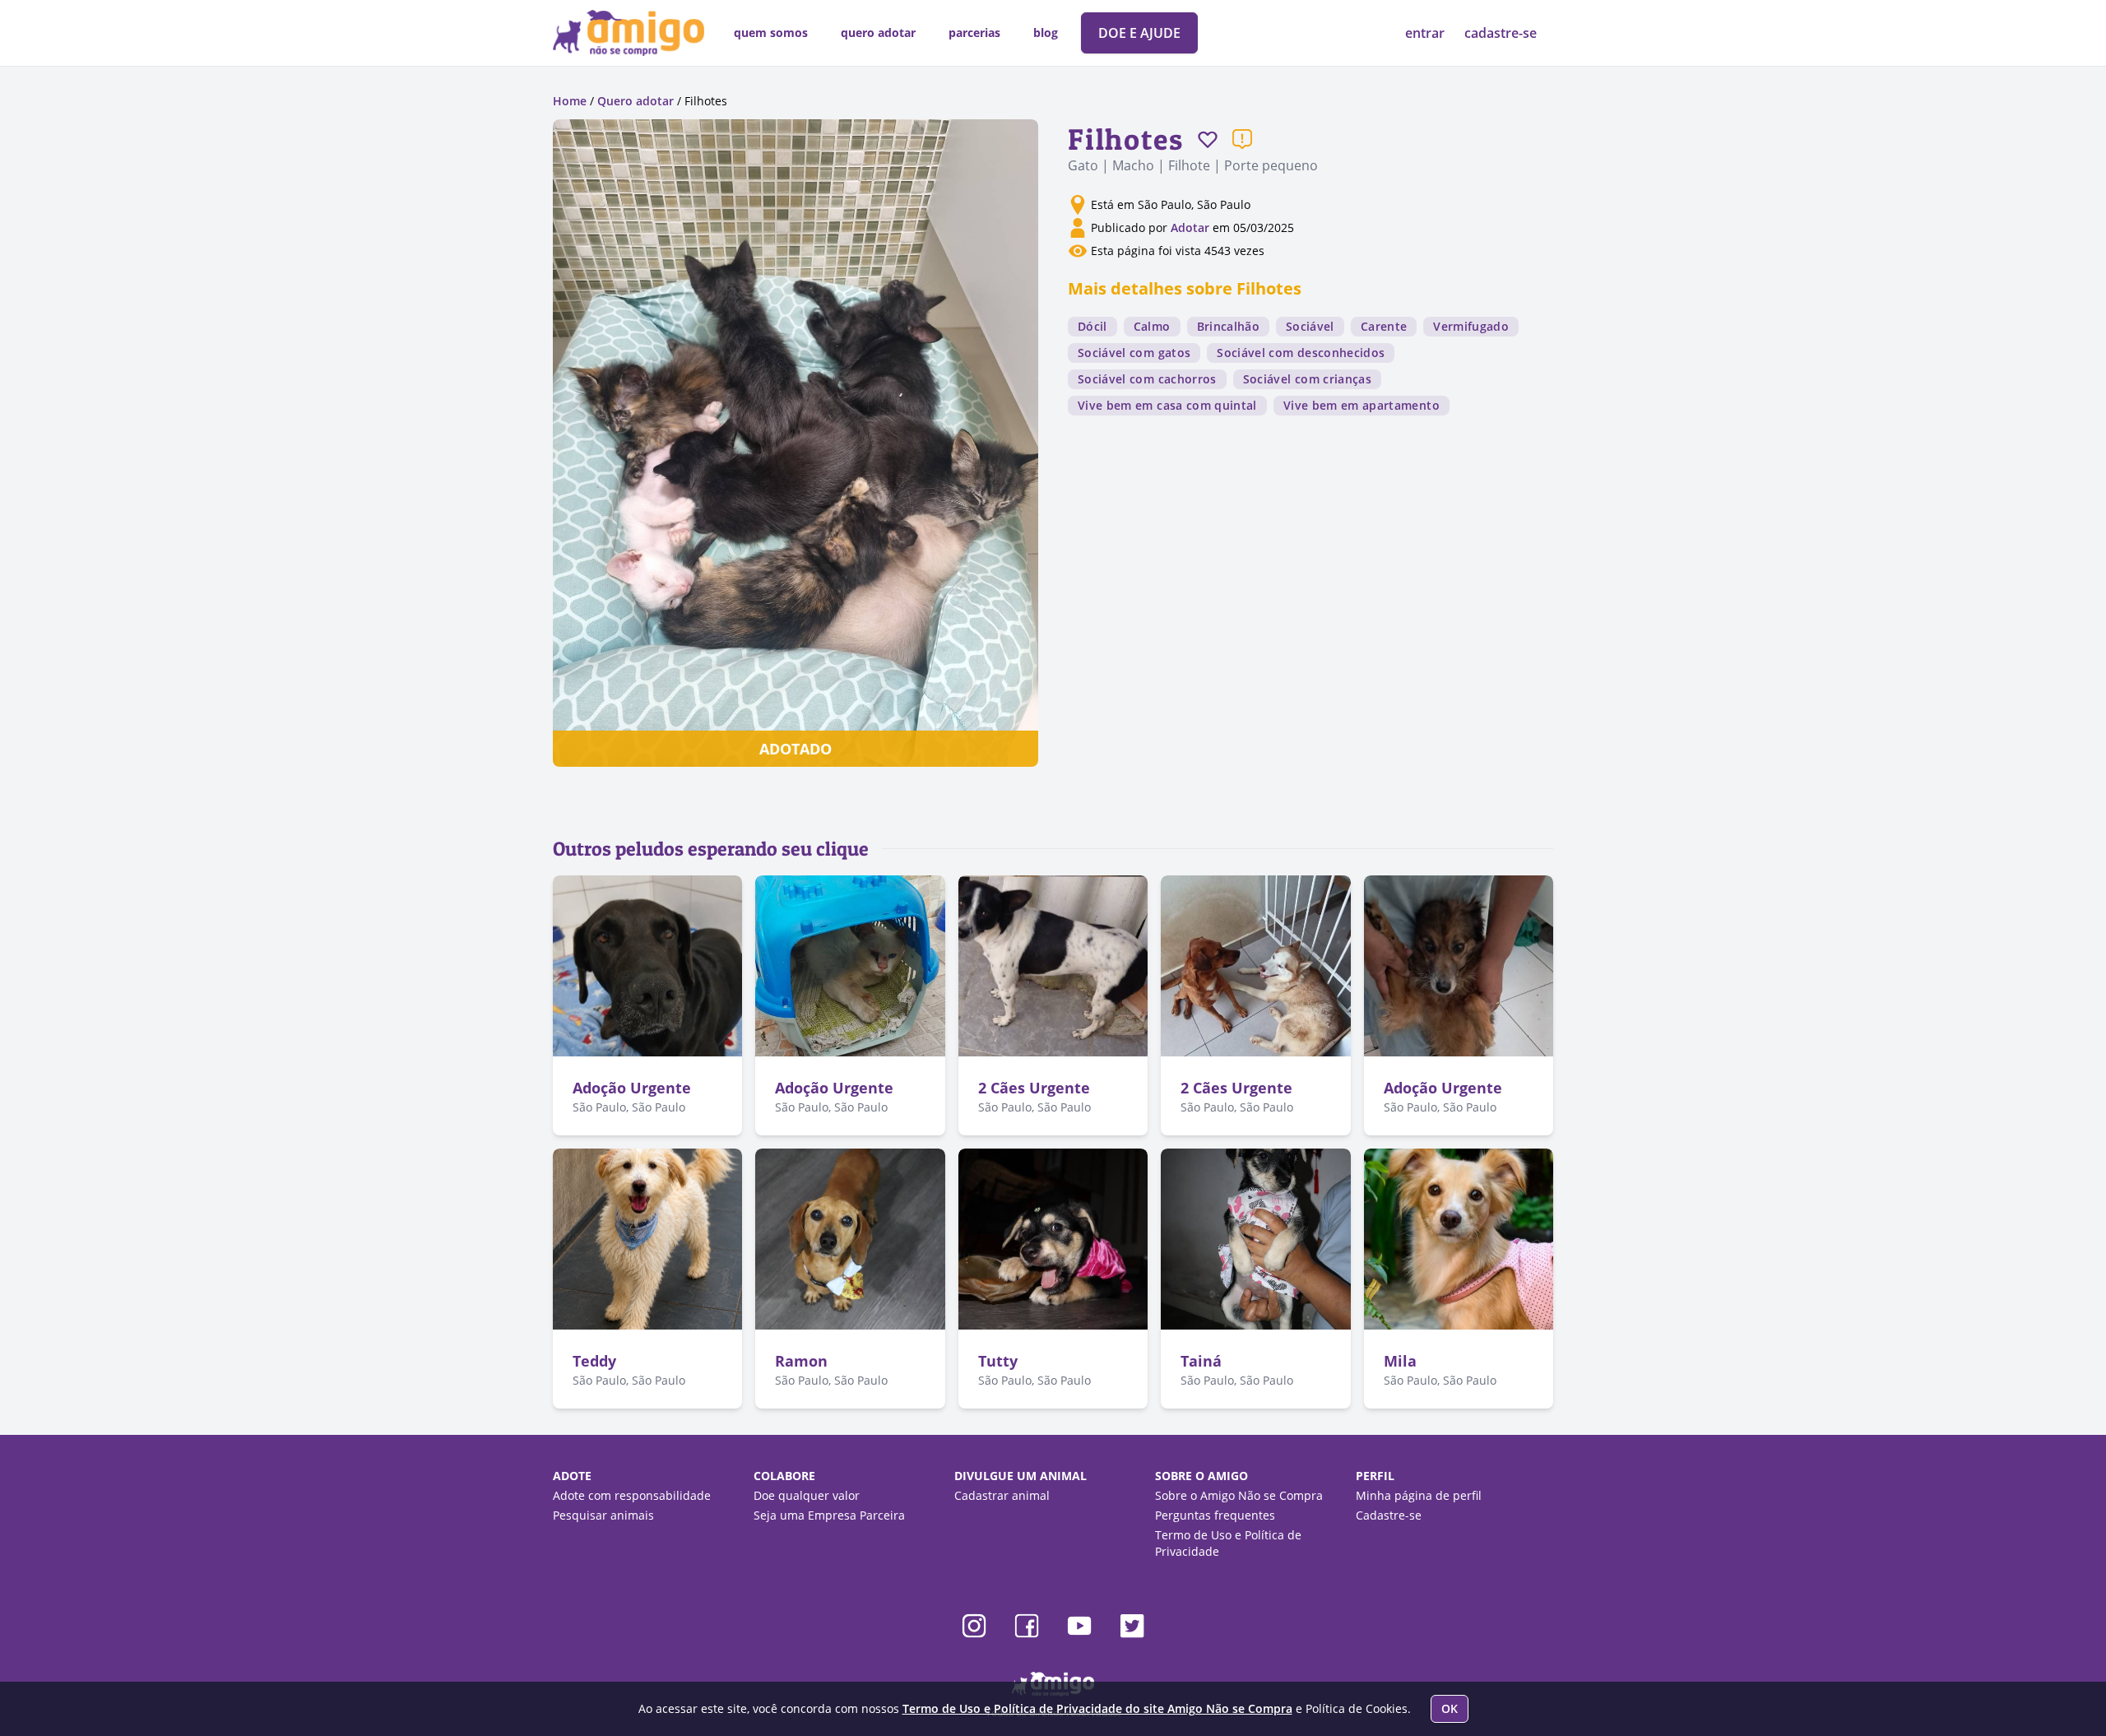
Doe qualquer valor (807, 1495)
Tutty (998, 1361)
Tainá (1201, 1361)
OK (1450, 1708)
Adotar (1190, 227)
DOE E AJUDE (1139, 33)
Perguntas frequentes (1215, 1515)
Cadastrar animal (1002, 1495)
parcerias (974, 32)
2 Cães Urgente (1034, 1088)
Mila (1400, 1361)
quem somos (771, 32)
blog (1046, 32)
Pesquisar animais (603, 1515)
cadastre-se (1501, 33)
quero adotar (878, 32)
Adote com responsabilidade (632, 1495)
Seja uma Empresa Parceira (829, 1515)
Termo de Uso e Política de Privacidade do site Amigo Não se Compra (1097, 1708)
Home (570, 101)
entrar (1426, 33)
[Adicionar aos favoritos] (1208, 139)
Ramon (801, 1361)
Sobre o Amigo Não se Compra (1239, 1495)
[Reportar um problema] (1242, 139)
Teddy (594, 1361)
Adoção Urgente (632, 1088)
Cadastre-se (1389, 1515)
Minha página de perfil (1419, 1495)
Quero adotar (636, 101)
